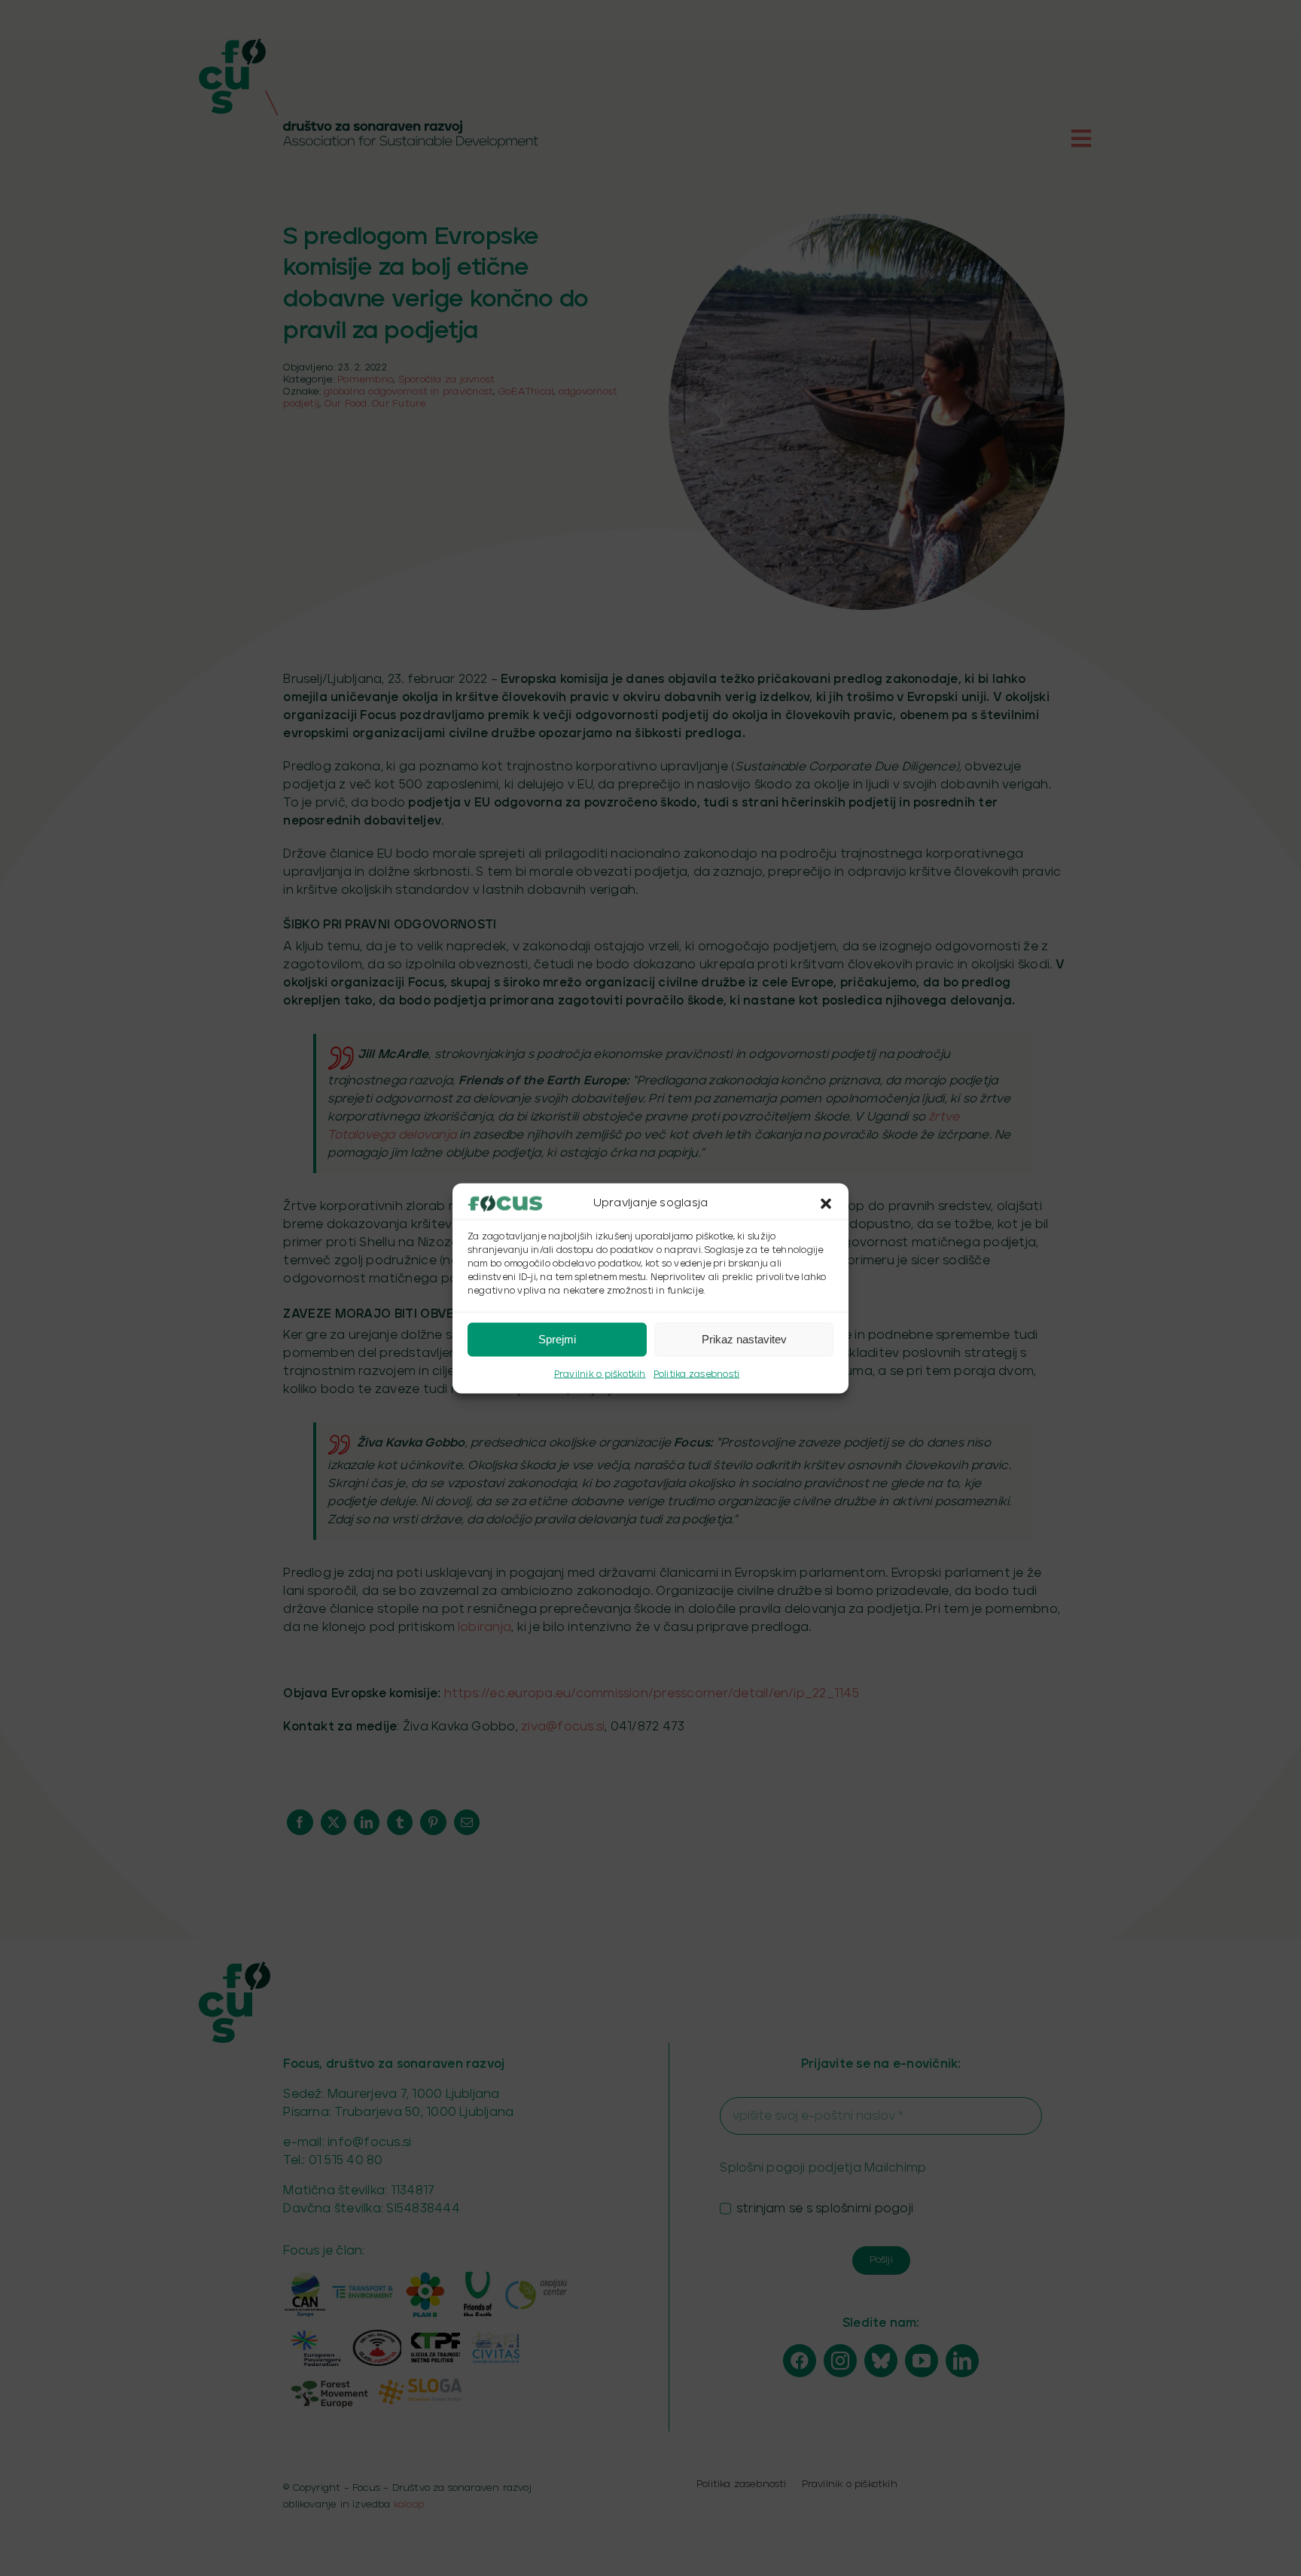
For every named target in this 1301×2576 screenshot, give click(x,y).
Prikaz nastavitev (744, 1339)
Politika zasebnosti (697, 1374)
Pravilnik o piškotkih (600, 1374)
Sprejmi (557, 1339)
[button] (826, 1203)
